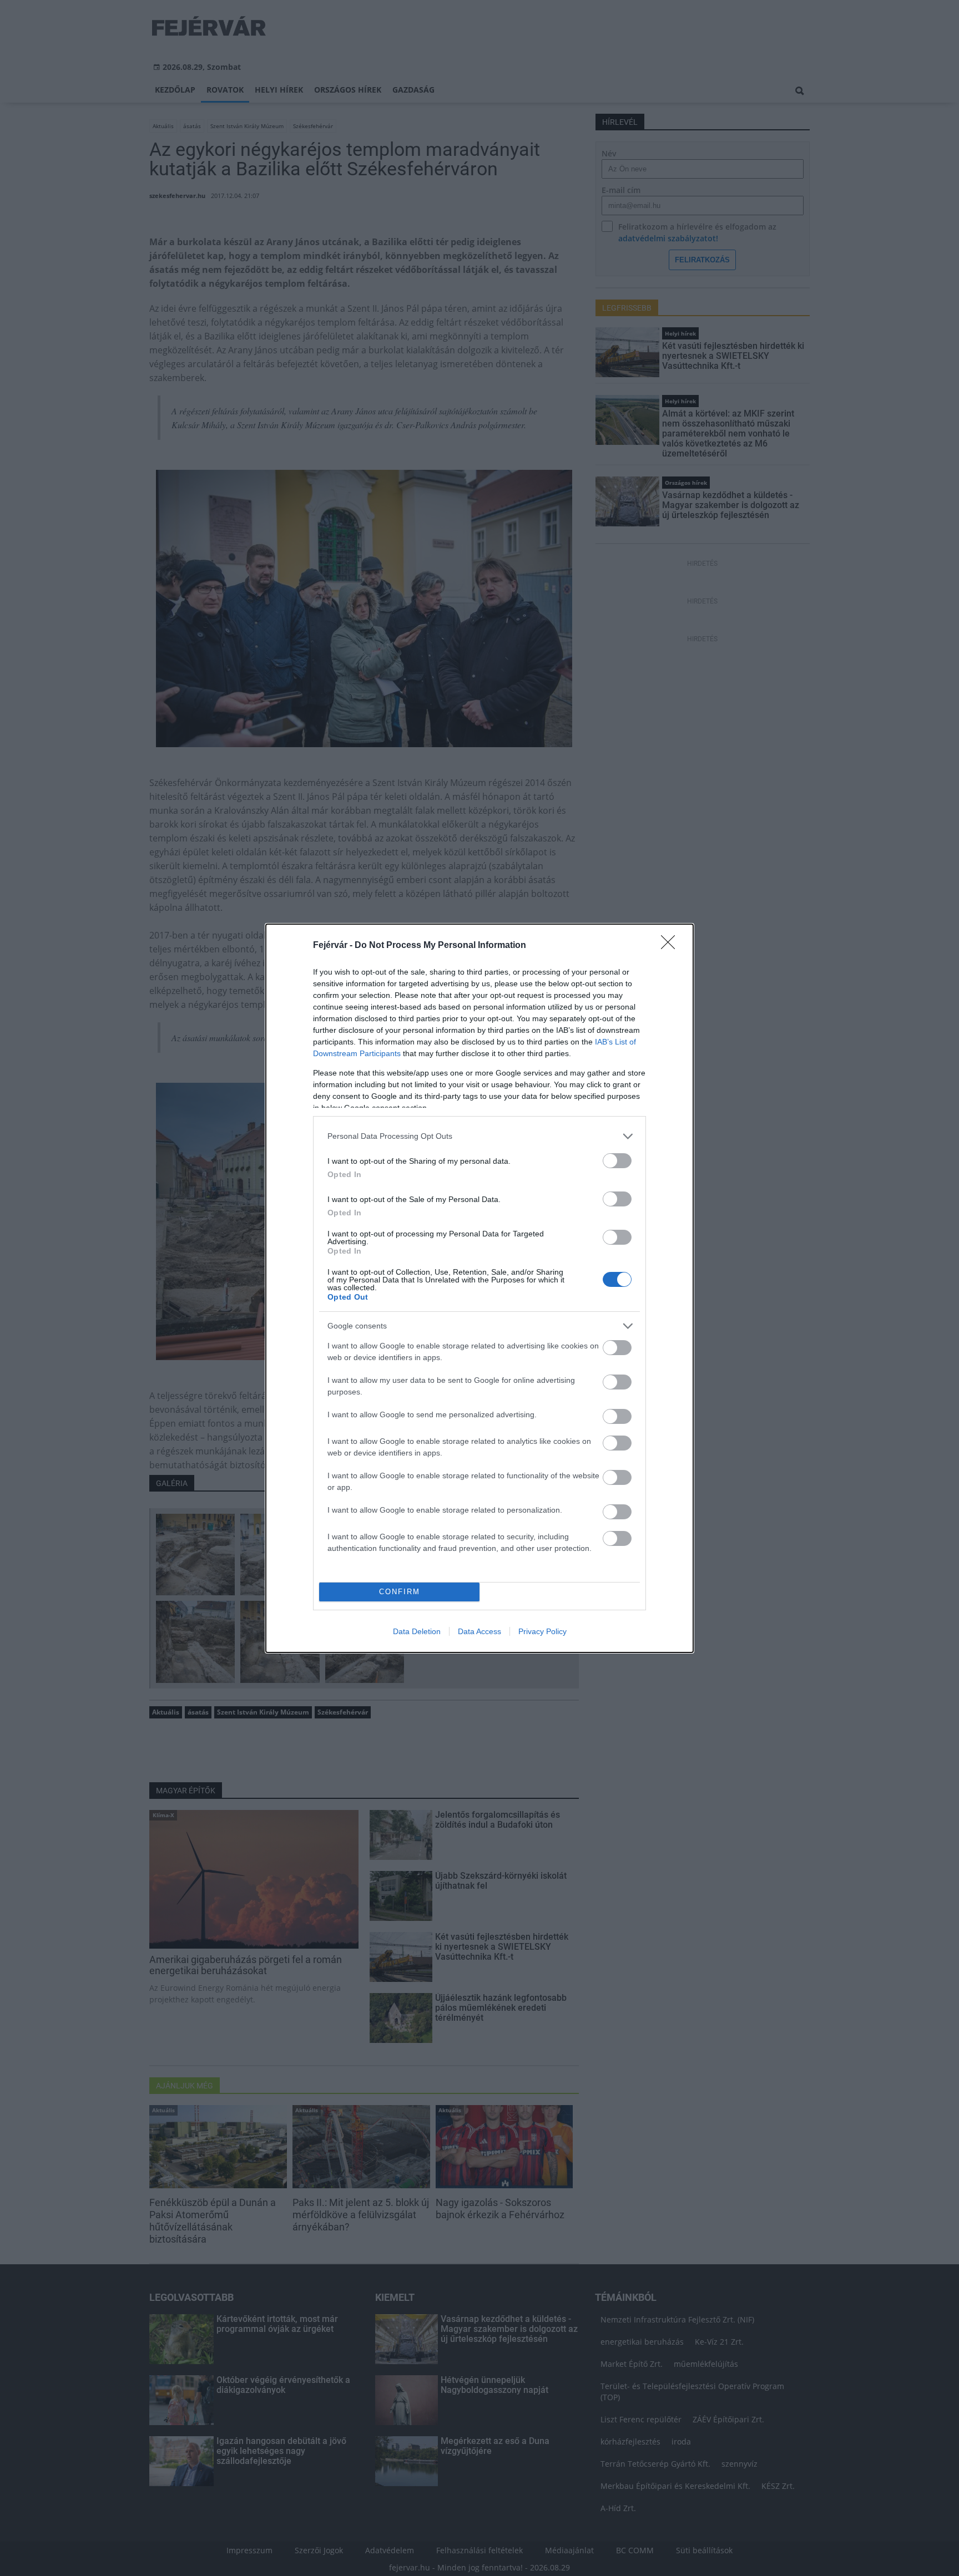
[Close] (672, 946)
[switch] (617, 1161)
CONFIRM (400, 1592)
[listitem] (479, 1136)
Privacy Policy (542, 1631)
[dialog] (479, 1288)
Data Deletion (417, 1631)
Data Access (479, 1631)
